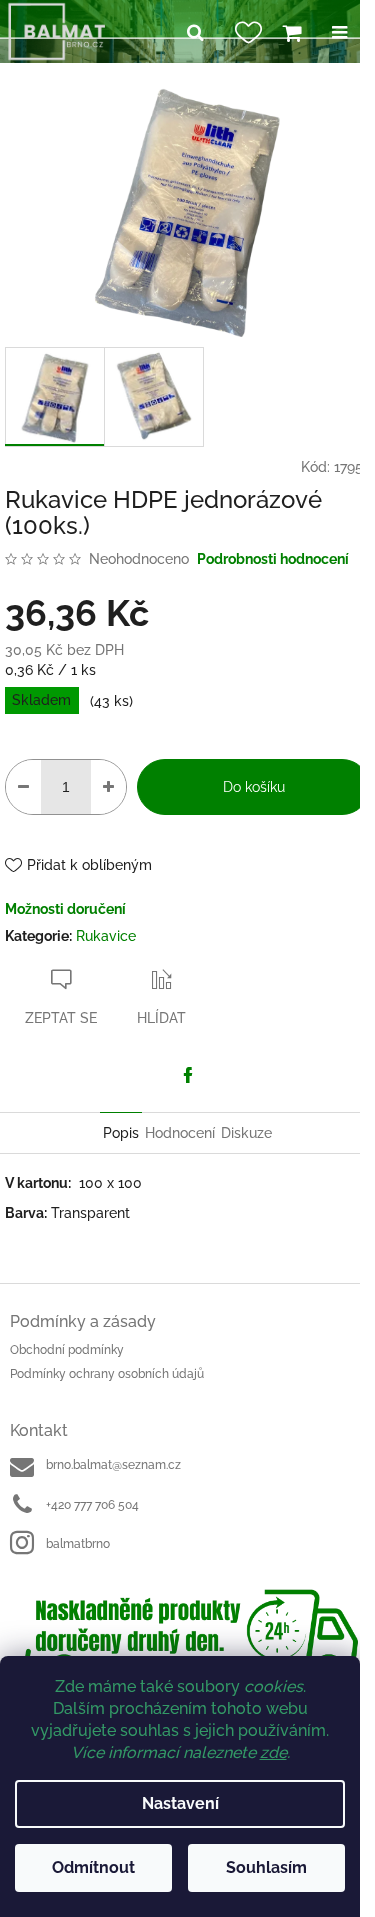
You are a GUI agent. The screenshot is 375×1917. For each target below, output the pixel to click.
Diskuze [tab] (246, 1133)
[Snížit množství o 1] (23, 787)
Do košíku (254, 787)
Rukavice (106, 936)
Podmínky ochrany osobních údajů (107, 1374)
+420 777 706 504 (92, 1505)
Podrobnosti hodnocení (273, 559)
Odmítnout (93, 1867)
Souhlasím (266, 1867)
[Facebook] (188, 1075)
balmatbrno (78, 1544)
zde (273, 1752)
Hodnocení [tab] (180, 1133)
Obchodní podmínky (67, 1350)
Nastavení (180, 1803)
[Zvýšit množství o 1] (108, 787)
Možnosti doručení (65, 909)
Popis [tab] (121, 1133)
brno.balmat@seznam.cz (113, 1465)
